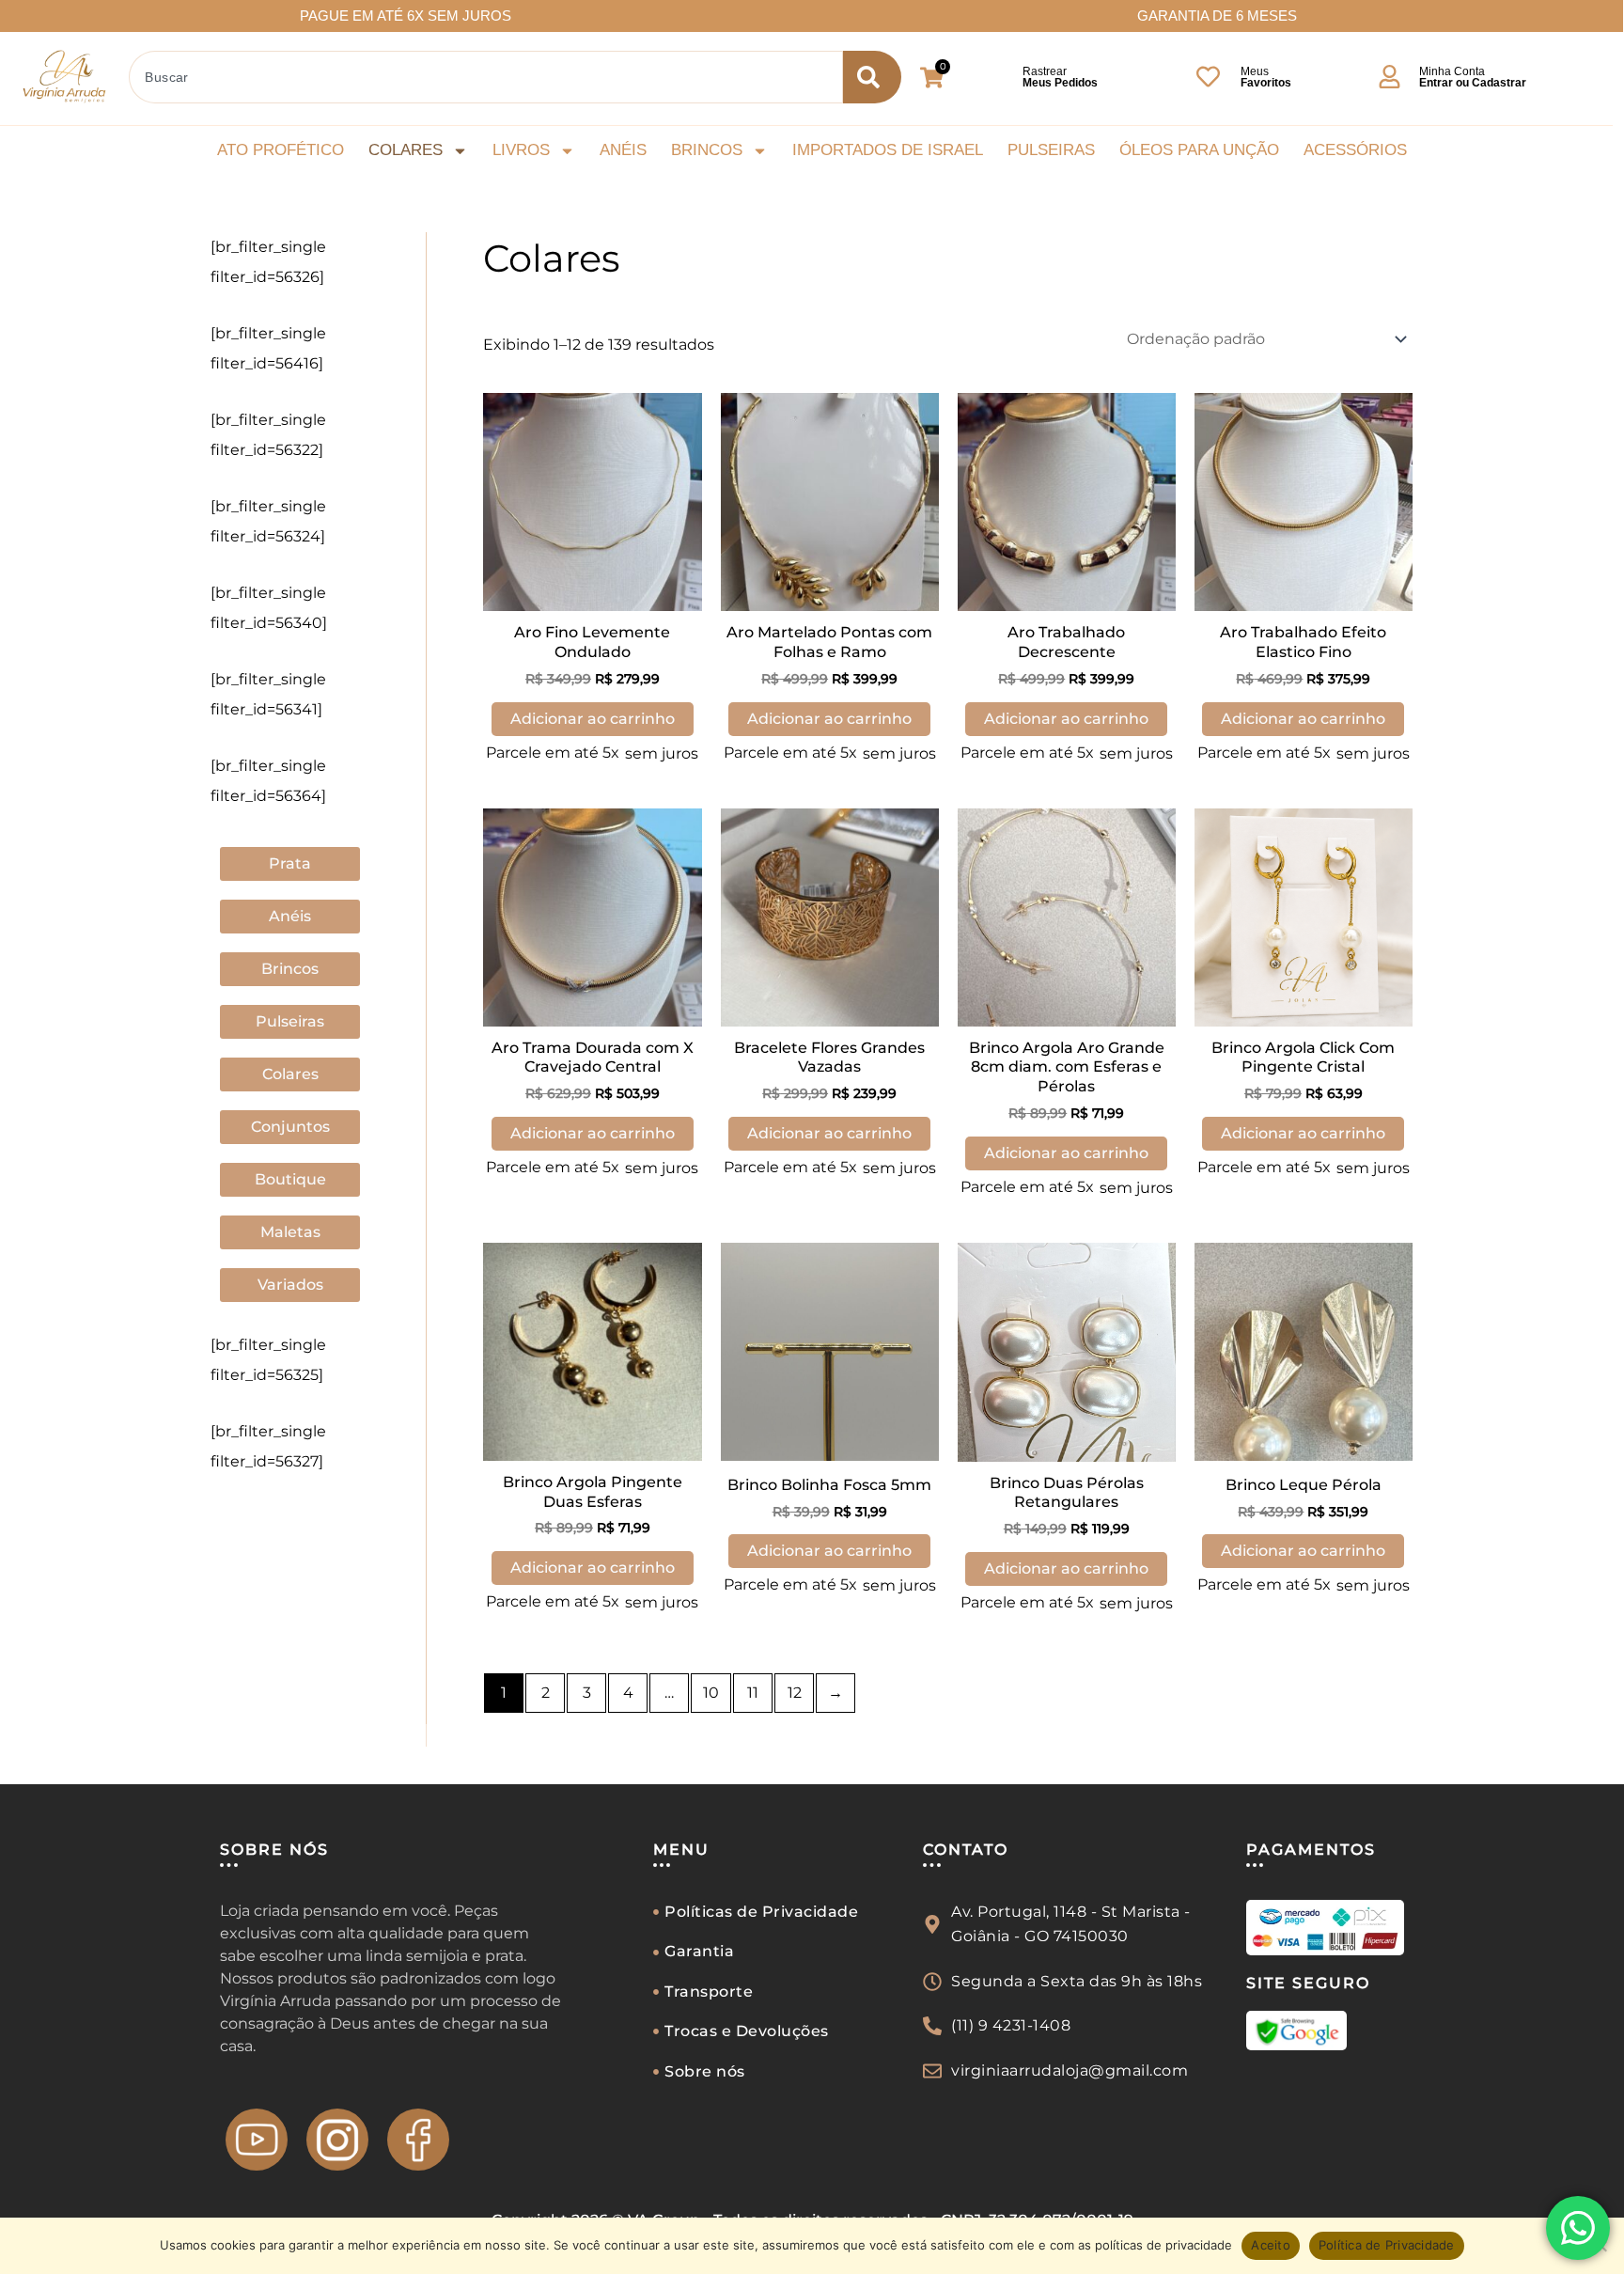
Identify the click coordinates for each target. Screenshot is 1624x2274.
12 (795, 1693)
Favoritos (1266, 83)
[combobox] (486, 77)
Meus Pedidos (1060, 83)
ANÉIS (623, 150)
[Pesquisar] (872, 77)
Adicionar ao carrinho (593, 719)
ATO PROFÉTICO (281, 150)
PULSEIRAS (1051, 150)
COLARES (406, 150)
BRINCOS (707, 150)
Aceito (1271, 2245)
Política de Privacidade (1387, 2245)
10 (711, 1693)
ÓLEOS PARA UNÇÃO (1199, 150)
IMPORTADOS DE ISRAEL (888, 150)
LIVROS (521, 150)
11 (753, 1693)
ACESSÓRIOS (1355, 150)
